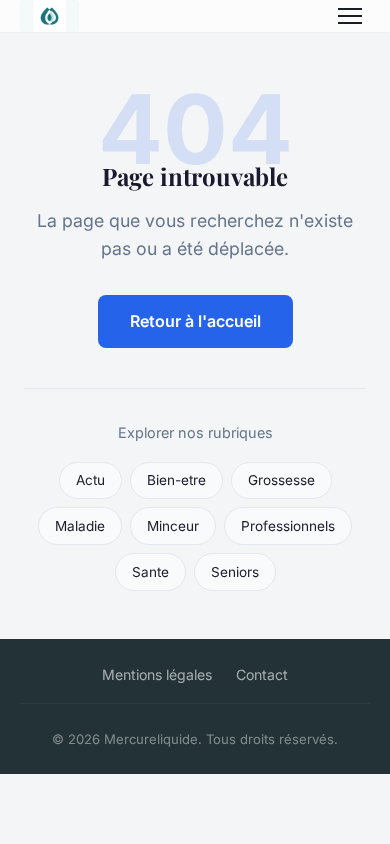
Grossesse (281, 480)
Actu (90, 480)
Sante (150, 572)
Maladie (80, 526)
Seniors (235, 572)
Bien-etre (176, 480)
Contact (262, 674)
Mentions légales (157, 674)
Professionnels (288, 526)
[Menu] (350, 16)
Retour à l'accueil (195, 321)
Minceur (173, 526)
